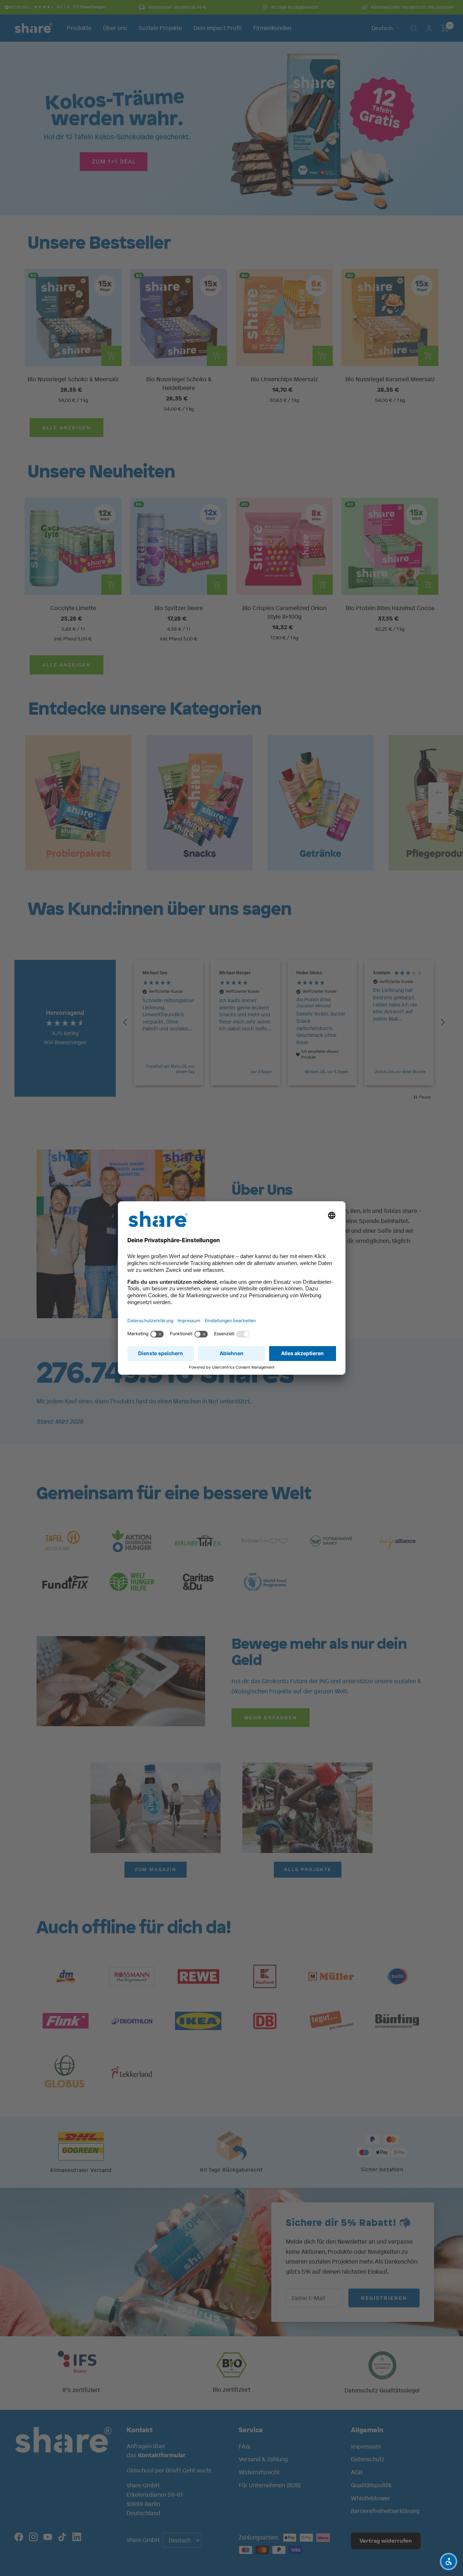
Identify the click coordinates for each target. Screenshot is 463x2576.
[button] (449, 2562)
